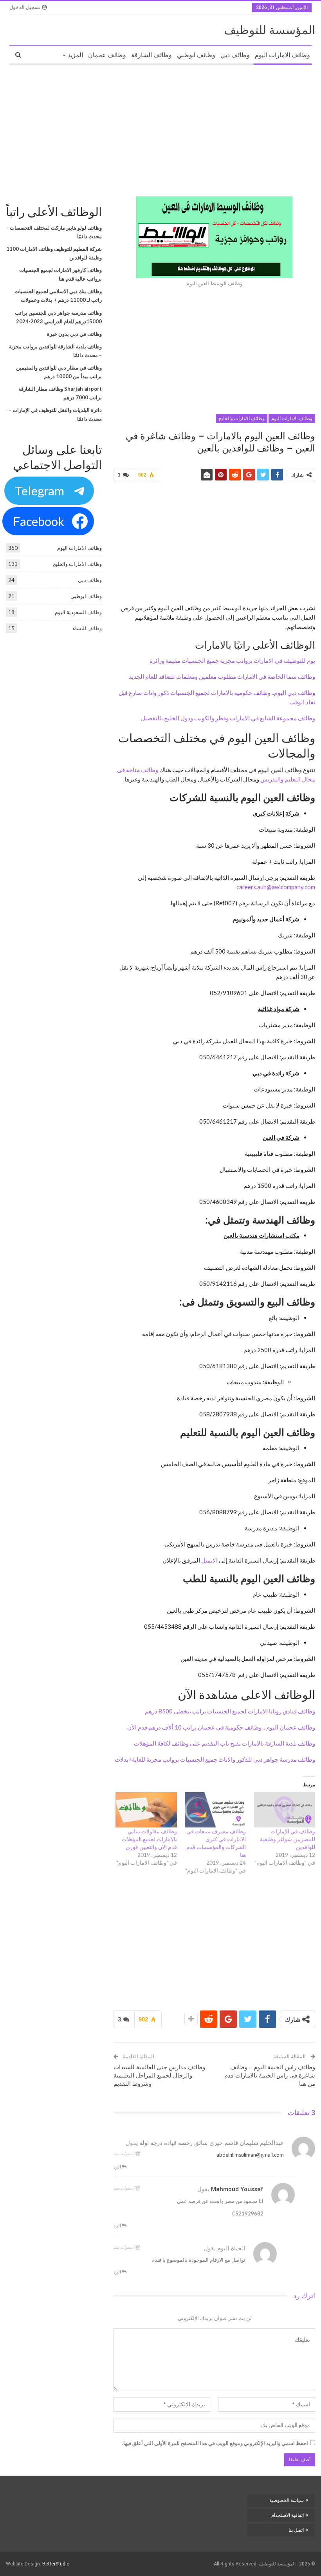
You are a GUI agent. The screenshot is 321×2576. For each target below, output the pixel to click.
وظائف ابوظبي (196, 55)
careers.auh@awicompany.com (276, 887)
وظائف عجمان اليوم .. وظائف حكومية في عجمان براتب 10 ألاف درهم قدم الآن (221, 1727)
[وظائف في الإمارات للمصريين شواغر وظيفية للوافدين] (284, 1810)
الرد (118, 2167)
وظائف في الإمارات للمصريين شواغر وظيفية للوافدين (288, 1839)
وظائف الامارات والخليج (242, 419)
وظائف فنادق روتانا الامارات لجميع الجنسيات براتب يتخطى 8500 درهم (230, 1711)
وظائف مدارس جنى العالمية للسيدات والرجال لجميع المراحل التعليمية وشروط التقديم (159, 2076)
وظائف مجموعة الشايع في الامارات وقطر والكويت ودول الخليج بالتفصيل (228, 718)
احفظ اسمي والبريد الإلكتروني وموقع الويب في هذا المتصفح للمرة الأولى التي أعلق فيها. (215, 2443)
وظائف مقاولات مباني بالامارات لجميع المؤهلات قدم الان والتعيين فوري (149, 1839)
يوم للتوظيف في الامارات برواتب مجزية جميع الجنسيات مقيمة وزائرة (232, 660)
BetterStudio (56, 2564)
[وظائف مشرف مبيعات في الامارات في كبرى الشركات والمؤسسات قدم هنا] (216, 1810)
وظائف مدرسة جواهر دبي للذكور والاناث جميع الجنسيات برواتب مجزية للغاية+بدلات (215, 1759)
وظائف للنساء (87, 628)
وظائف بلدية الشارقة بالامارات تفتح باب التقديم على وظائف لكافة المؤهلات (225, 1743)
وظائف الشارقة (151, 55)
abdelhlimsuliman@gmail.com (250, 2155)
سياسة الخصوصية (287, 2500)
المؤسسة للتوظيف (270, 30)
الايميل (209, 1560)
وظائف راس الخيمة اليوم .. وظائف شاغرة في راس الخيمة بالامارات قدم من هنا (270, 2076)
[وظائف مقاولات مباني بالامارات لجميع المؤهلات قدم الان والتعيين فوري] (146, 1810)
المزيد (75, 55)
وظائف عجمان (107, 55)
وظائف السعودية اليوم (78, 612)
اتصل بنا (296, 2530)
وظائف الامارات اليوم (282, 55)
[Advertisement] (160, 127)
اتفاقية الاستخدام (288, 2515)
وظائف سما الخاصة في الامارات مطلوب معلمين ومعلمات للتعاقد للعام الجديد (222, 676)
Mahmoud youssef (237, 2189)
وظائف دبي (235, 55)
